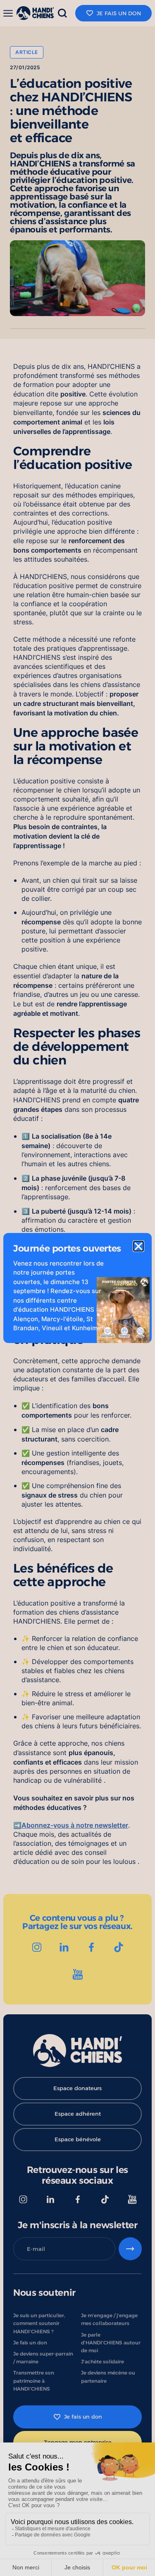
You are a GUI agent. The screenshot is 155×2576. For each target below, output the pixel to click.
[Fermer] (138, 1246)
